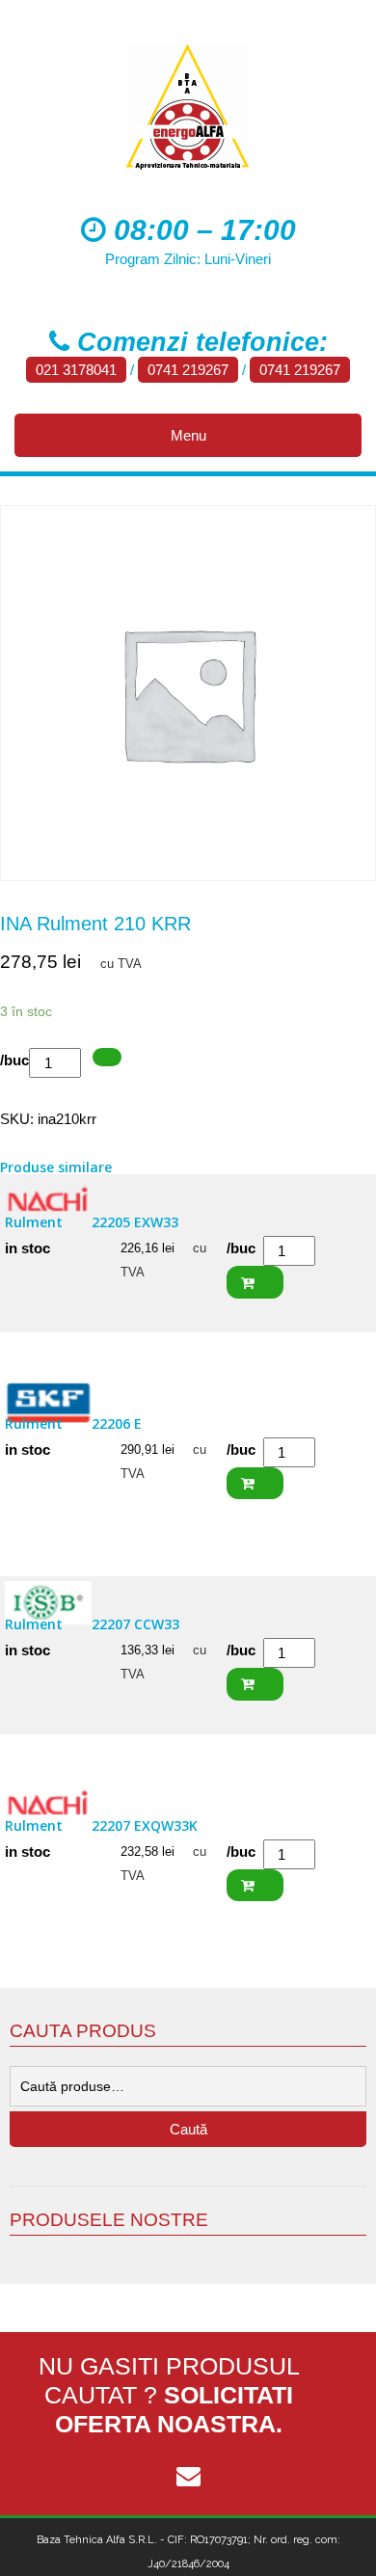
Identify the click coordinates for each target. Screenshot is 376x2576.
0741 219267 (188, 370)
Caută (188, 2129)
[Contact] (188, 2477)
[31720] (107, 1057)
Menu (188, 435)
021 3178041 (76, 370)
